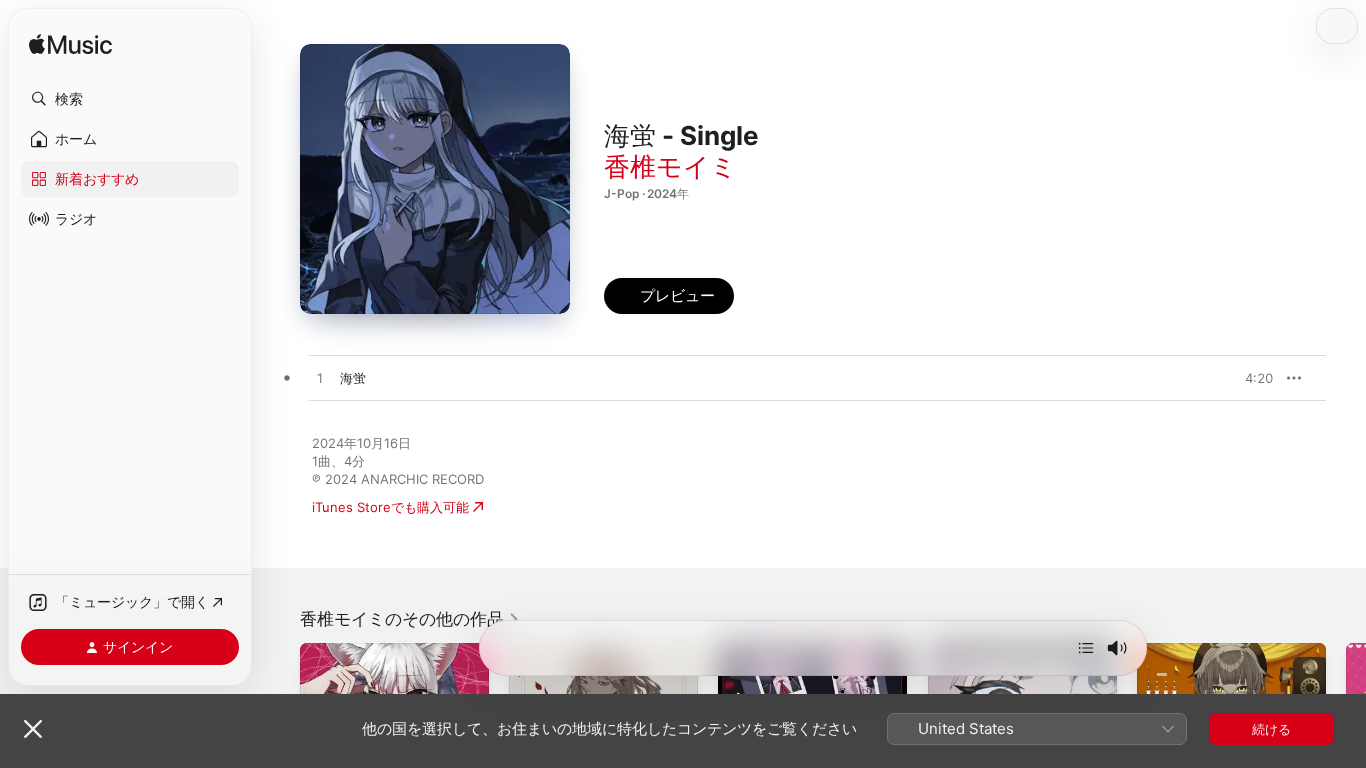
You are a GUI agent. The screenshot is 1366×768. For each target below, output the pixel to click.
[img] (70, 45)
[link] (410, 619)
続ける (1271, 729)
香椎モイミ (670, 166)
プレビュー (1248, 378)
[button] (130, 99)
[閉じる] (33, 729)
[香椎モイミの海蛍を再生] (320, 379)
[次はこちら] (1086, 648)
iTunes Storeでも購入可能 (390, 507)
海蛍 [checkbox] (353, 378)
